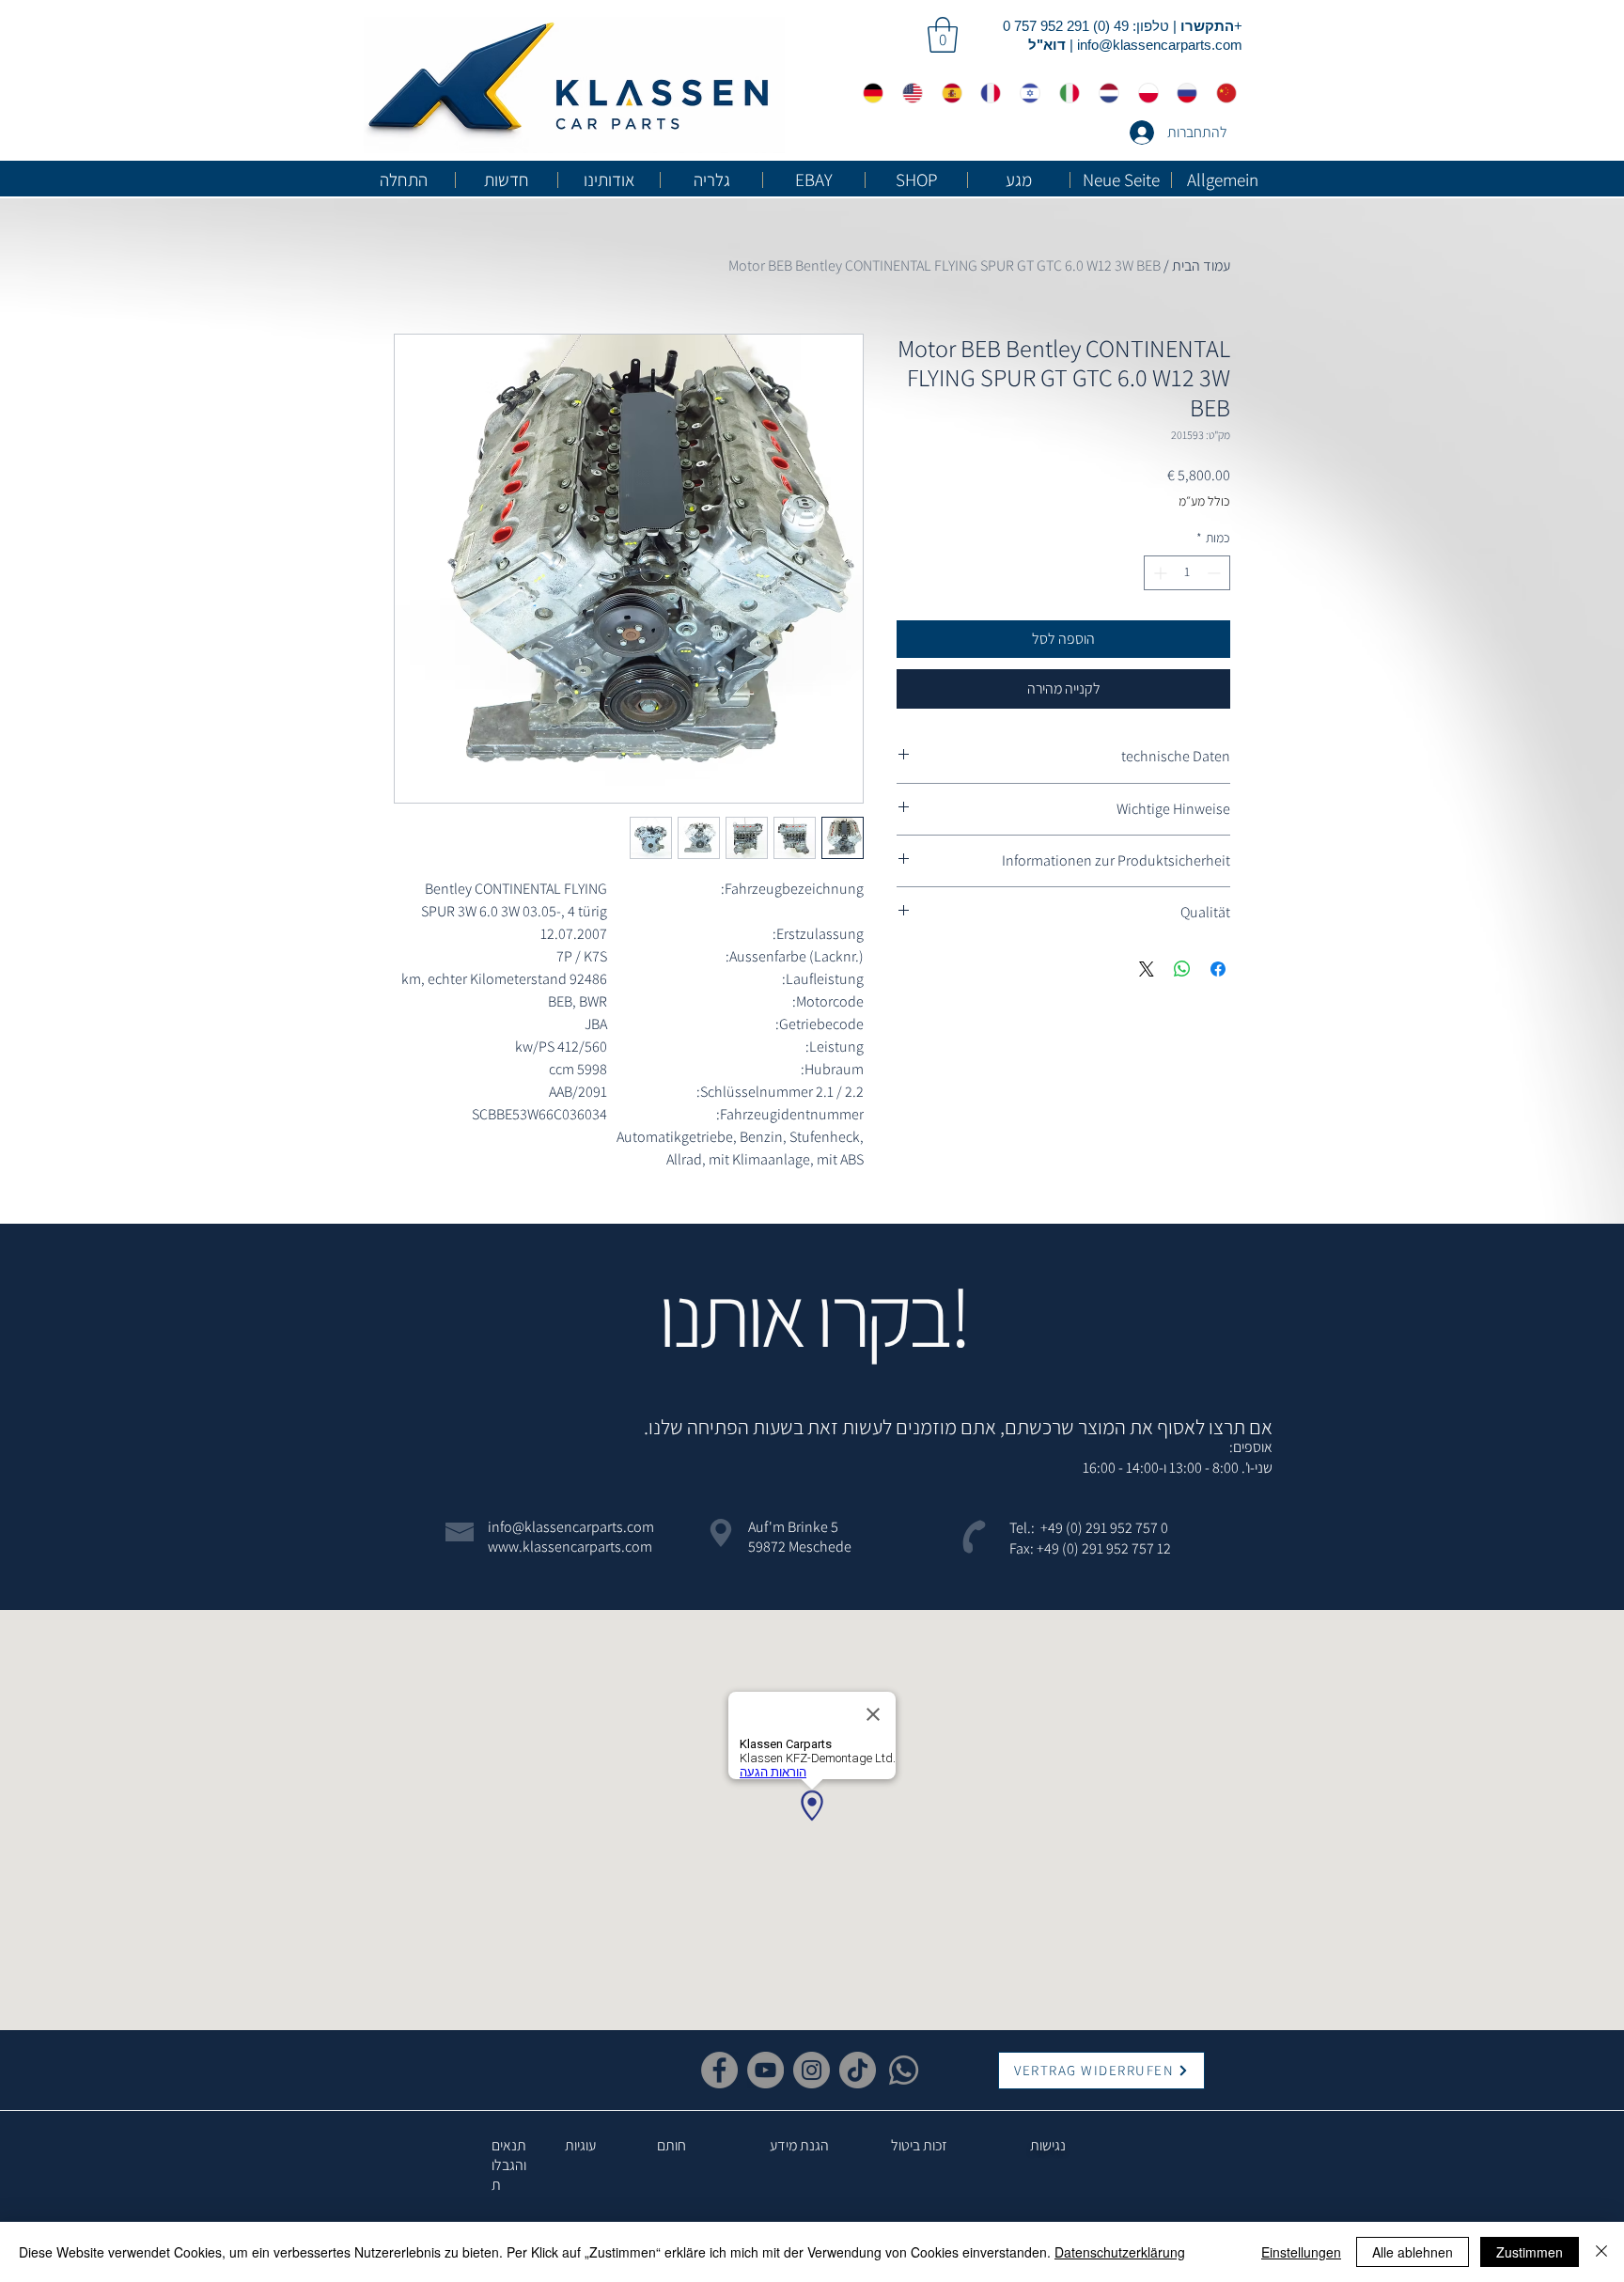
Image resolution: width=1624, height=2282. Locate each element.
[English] (908, 93)
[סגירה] (1601, 2252)
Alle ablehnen (1413, 2252)
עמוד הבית (1201, 266)
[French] (986, 93)
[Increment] (1158, 573)
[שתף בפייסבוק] (1218, 969)
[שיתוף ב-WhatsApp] (1182, 969)
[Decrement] (1216, 573)
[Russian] (1182, 93)
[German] (869, 93)
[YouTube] (765, 2070)
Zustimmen (1530, 2252)
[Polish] (1144, 93)
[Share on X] (1147, 969)
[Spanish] (947, 93)
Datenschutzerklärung (1120, 2252)
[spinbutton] (1187, 573)
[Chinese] (1222, 93)
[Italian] (1065, 93)
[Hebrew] (1025, 93)
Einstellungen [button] (1301, 2252)
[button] (943, 35)
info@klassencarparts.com (1160, 45)
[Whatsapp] (904, 2070)
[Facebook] (719, 2070)
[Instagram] (812, 2070)
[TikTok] (858, 2070)
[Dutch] (1104, 93)
